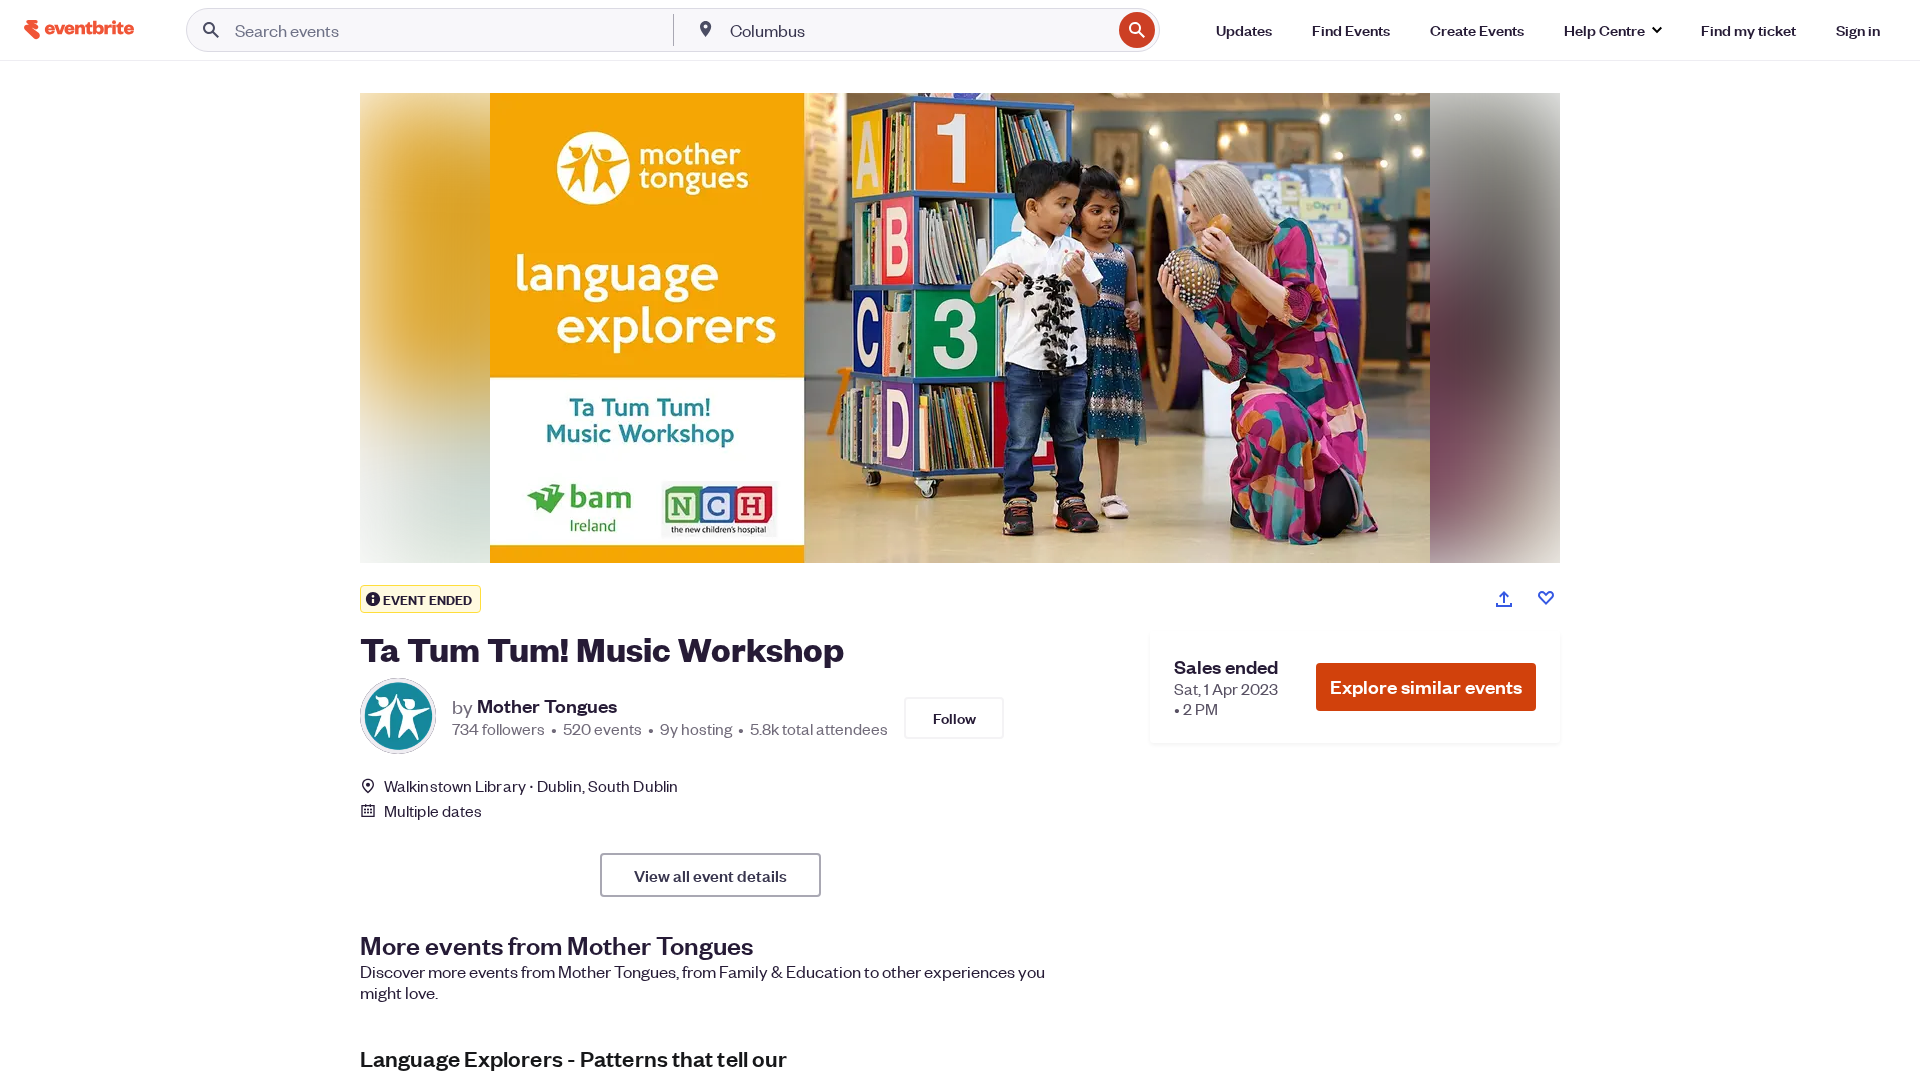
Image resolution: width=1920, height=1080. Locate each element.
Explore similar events (1426, 686)
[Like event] (1546, 598)
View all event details (710, 875)
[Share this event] (1504, 599)
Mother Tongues (547, 706)
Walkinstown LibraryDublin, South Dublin (531, 785)
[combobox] (918, 30)
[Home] (79, 29)
